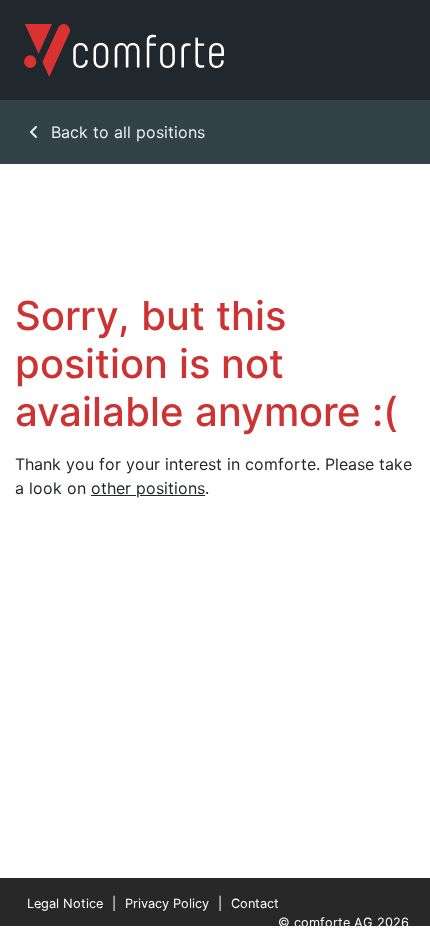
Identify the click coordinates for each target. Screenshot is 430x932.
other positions (148, 488)
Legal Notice (65, 903)
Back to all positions (125, 132)
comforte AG (333, 922)
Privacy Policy (167, 903)
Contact (255, 903)
